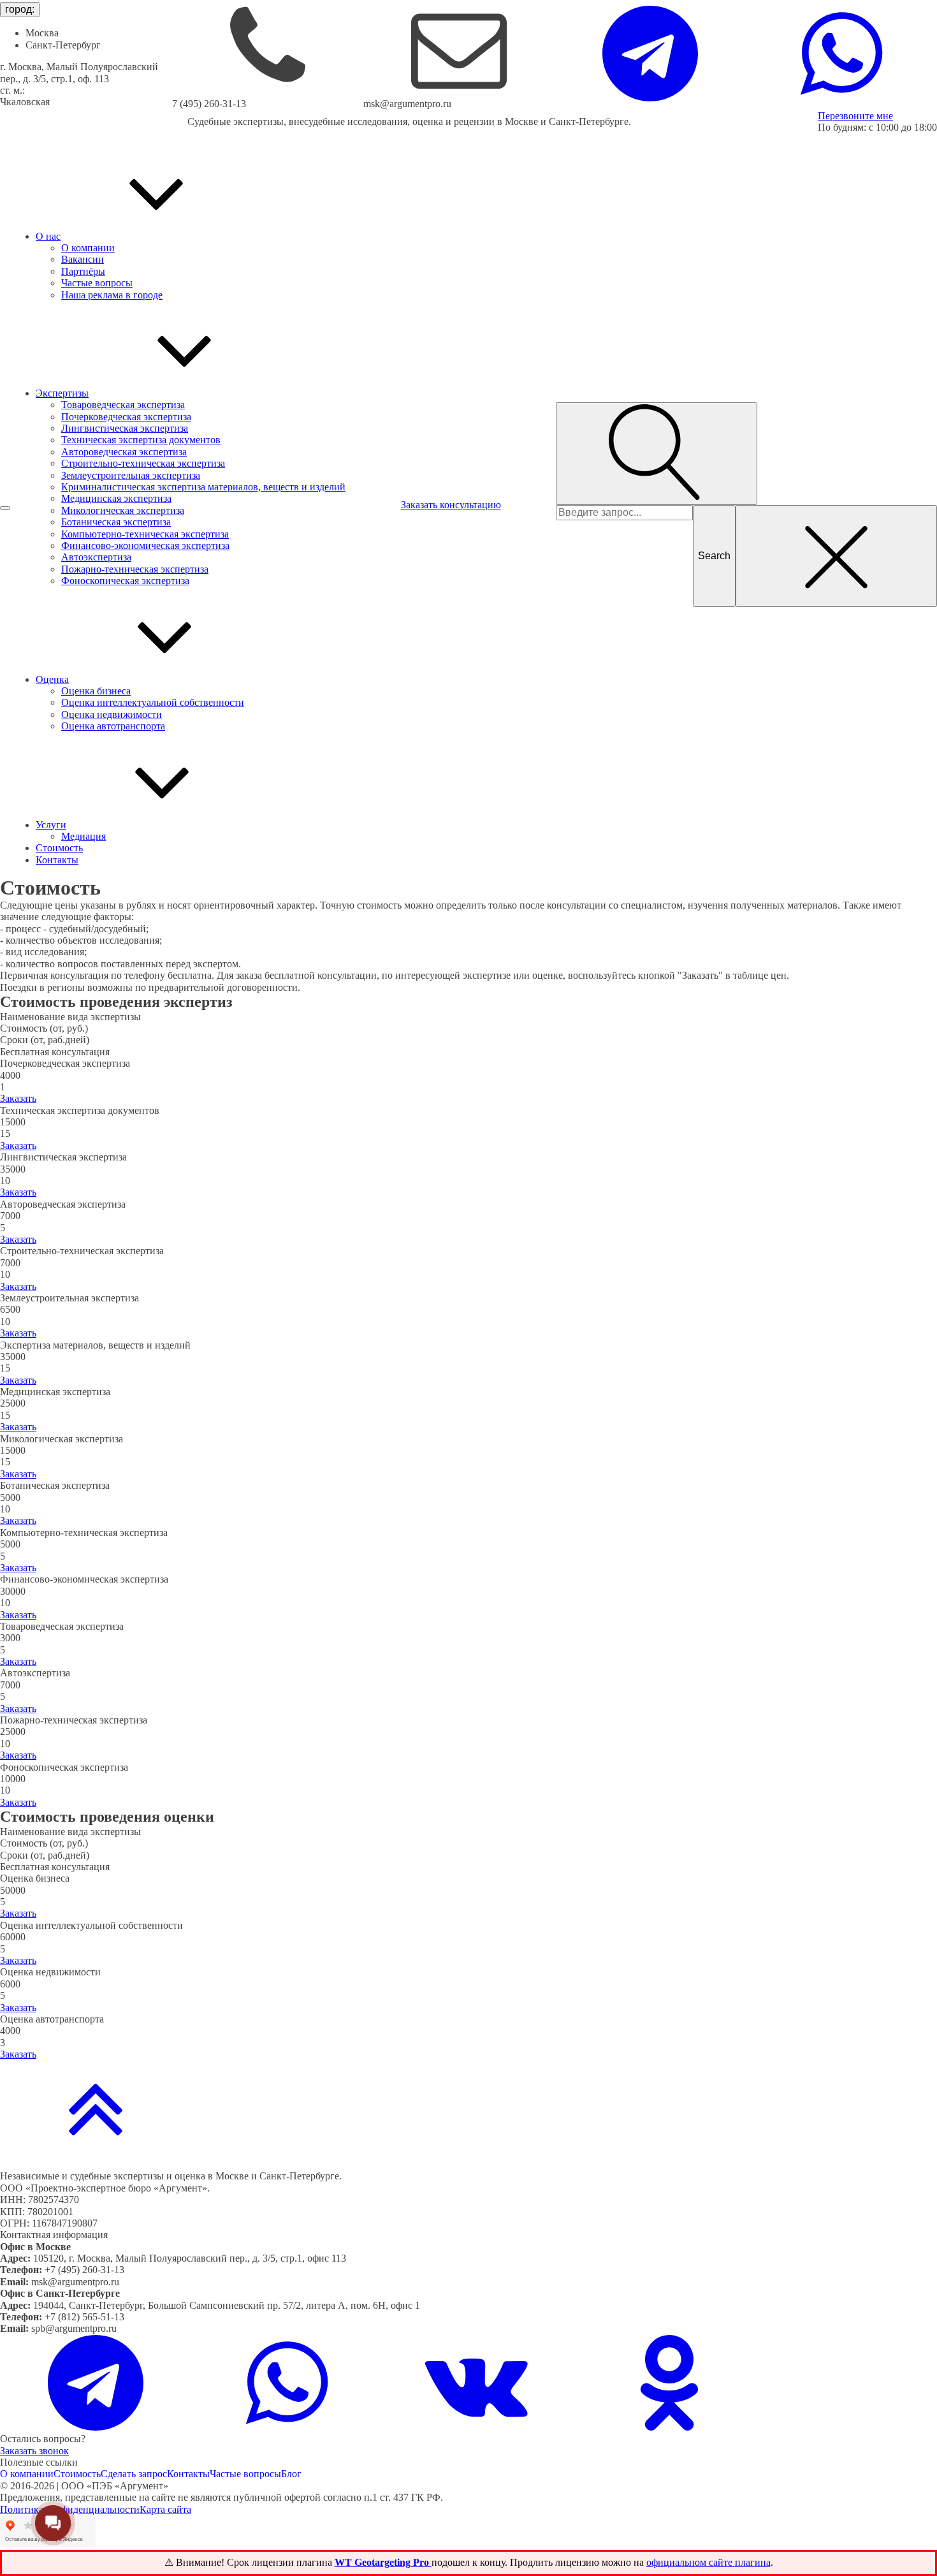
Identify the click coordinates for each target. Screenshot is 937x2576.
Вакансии (83, 259)
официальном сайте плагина (708, 2562)
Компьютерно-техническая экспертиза (145, 534)
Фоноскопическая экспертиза (125, 581)
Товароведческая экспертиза (123, 405)
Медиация (84, 836)
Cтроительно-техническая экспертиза (143, 463)
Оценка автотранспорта (113, 726)
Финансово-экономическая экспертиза (145, 545)
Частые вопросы (97, 283)
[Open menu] (5, 508)
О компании (88, 248)
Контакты (188, 2474)
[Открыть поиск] (657, 453)
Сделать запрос (134, 2474)
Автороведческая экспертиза (124, 452)
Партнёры (83, 271)
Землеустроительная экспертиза (131, 475)
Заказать (18, 1098)
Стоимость (77, 2474)
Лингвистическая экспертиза (125, 428)
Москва (42, 33)
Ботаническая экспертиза (116, 522)
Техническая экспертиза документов (141, 440)
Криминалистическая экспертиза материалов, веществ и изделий (203, 487)
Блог (291, 2474)
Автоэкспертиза (96, 557)
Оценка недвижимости (112, 714)
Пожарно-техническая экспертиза (135, 569)
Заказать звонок (34, 2451)
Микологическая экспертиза (123, 510)
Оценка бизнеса (96, 691)
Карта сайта (165, 2509)
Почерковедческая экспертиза (126, 417)
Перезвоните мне (855, 116)
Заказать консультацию (451, 505)
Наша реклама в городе (112, 295)
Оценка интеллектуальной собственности (153, 702)
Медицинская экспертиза (116, 498)
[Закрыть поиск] (836, 556)
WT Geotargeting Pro (383, 2562)
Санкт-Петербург (63, 45)
